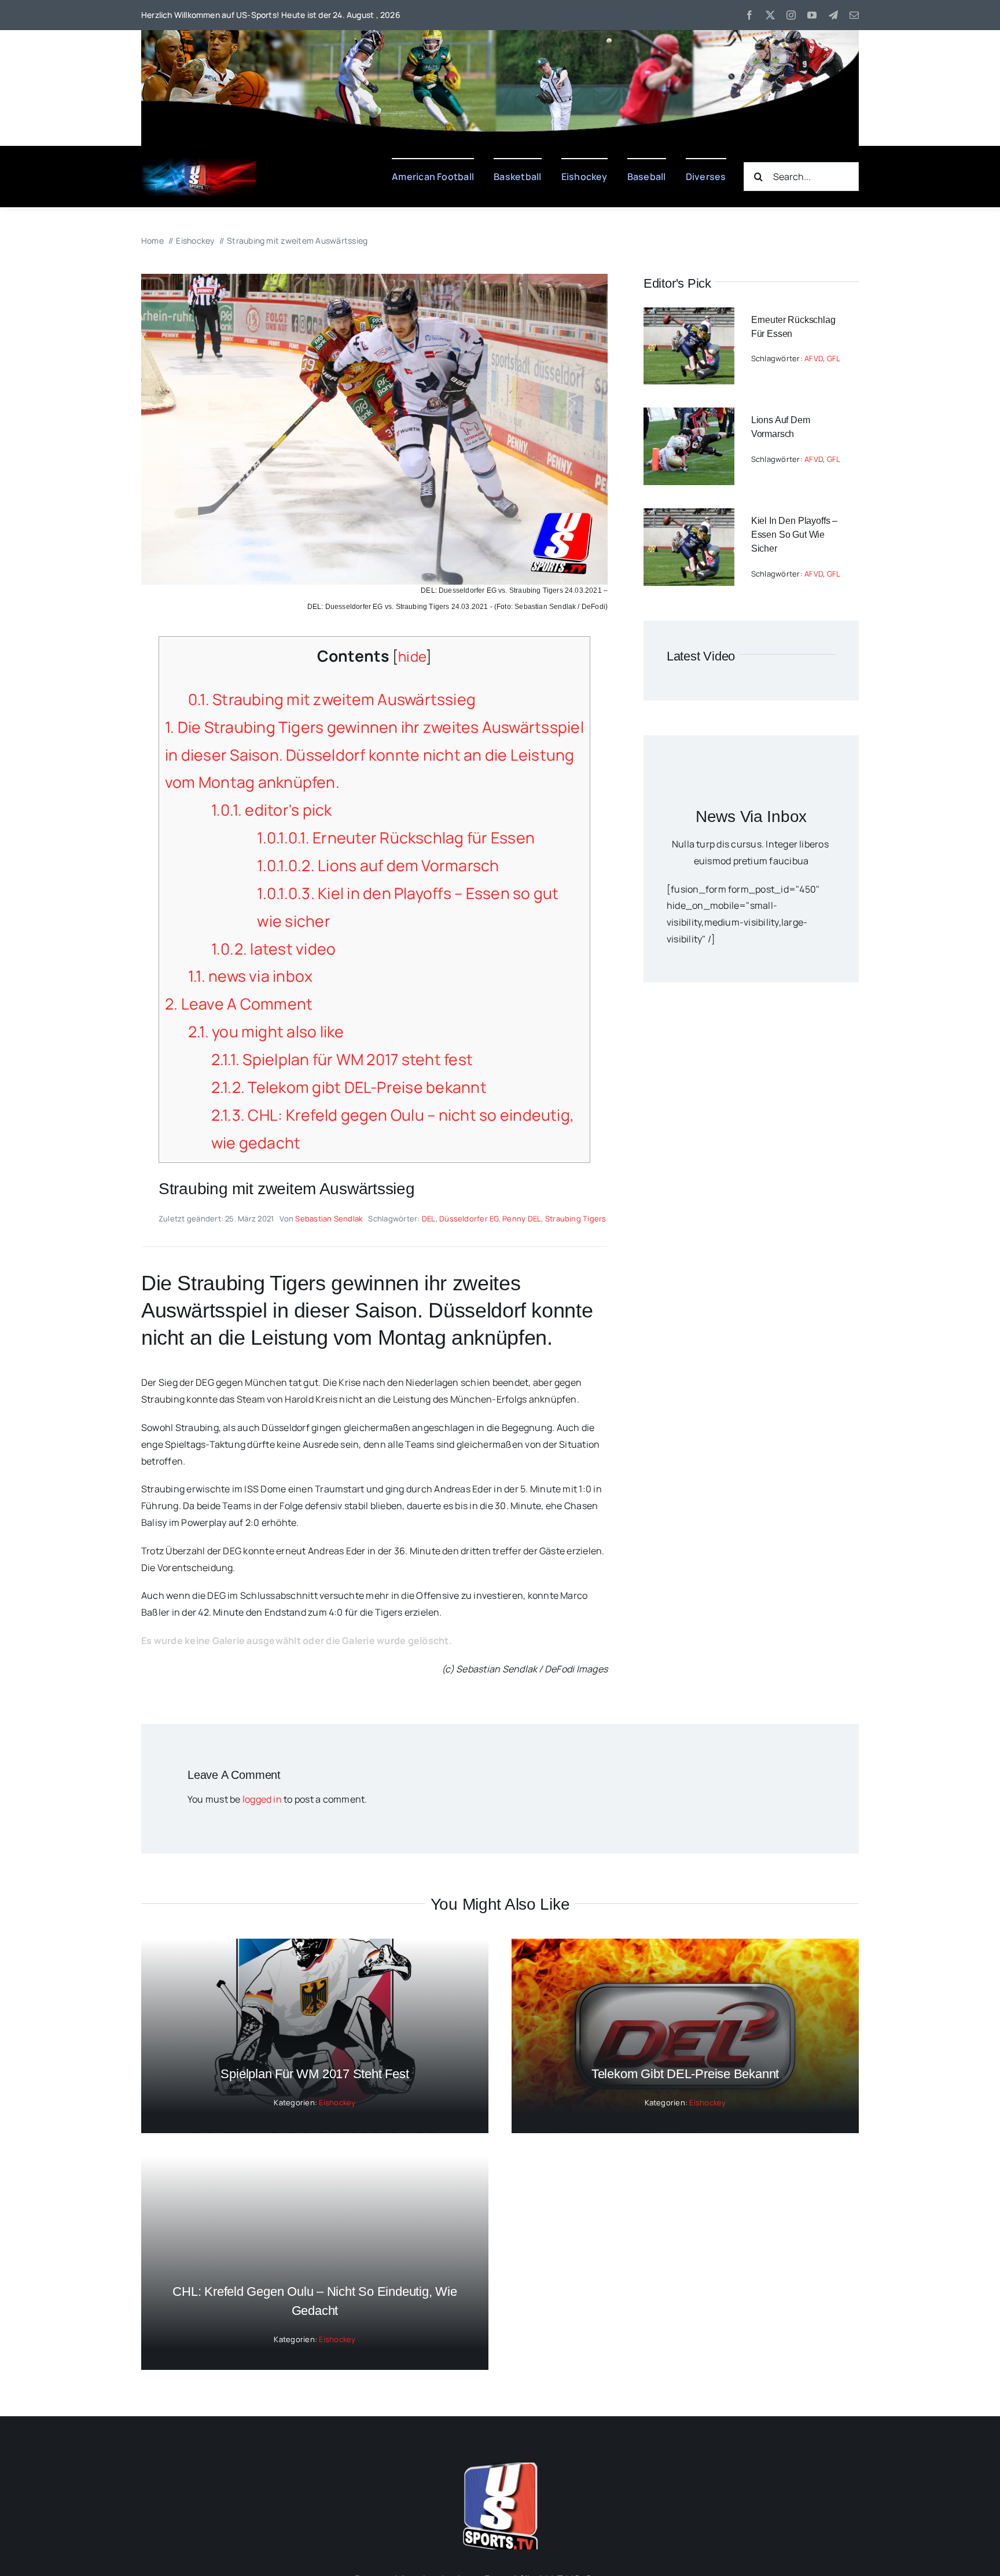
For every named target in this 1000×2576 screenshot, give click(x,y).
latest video (274, 949)
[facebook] (749, 15)
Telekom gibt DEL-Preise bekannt (349, 1087)
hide (412, 656)
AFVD (814, 358)
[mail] (854, 15)
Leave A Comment (239, 1004)
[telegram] (833, 15)
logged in (262, 1799)
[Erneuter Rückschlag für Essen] (689, 315)
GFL (834, 358)
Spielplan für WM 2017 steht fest (342, 1059)
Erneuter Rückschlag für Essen (396, 838)
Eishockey (337, 2102)
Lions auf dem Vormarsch (378, 865)
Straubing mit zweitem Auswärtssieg (332, 699)
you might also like (266, 1032)
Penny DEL (522, 1219)
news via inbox (251, 976)
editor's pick (272, 810)
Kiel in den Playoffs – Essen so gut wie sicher (794, 535)
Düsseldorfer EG (469, 1219)
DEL (429, 1219)
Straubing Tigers (576, 1219)
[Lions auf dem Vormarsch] (689, 416)
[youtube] (812, 15)
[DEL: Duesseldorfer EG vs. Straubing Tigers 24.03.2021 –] (374, 278)
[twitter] (770, 15)
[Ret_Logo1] (199, 162)
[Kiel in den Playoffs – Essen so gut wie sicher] (689, 516)
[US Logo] (500, 2467)
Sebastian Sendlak (329, 1219)
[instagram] (791, 15)
